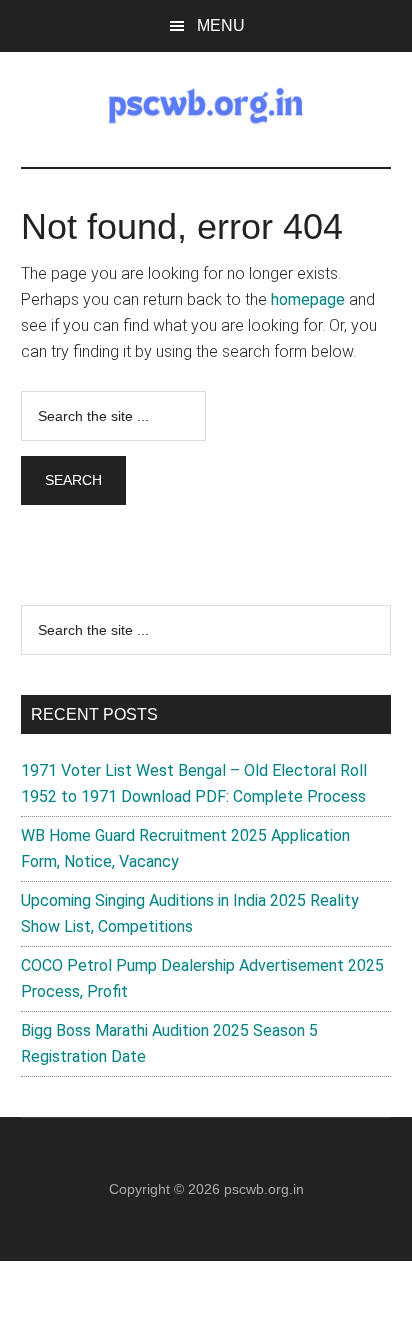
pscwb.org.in (264, 1189)
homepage (308, 299)
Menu (221, 25)
